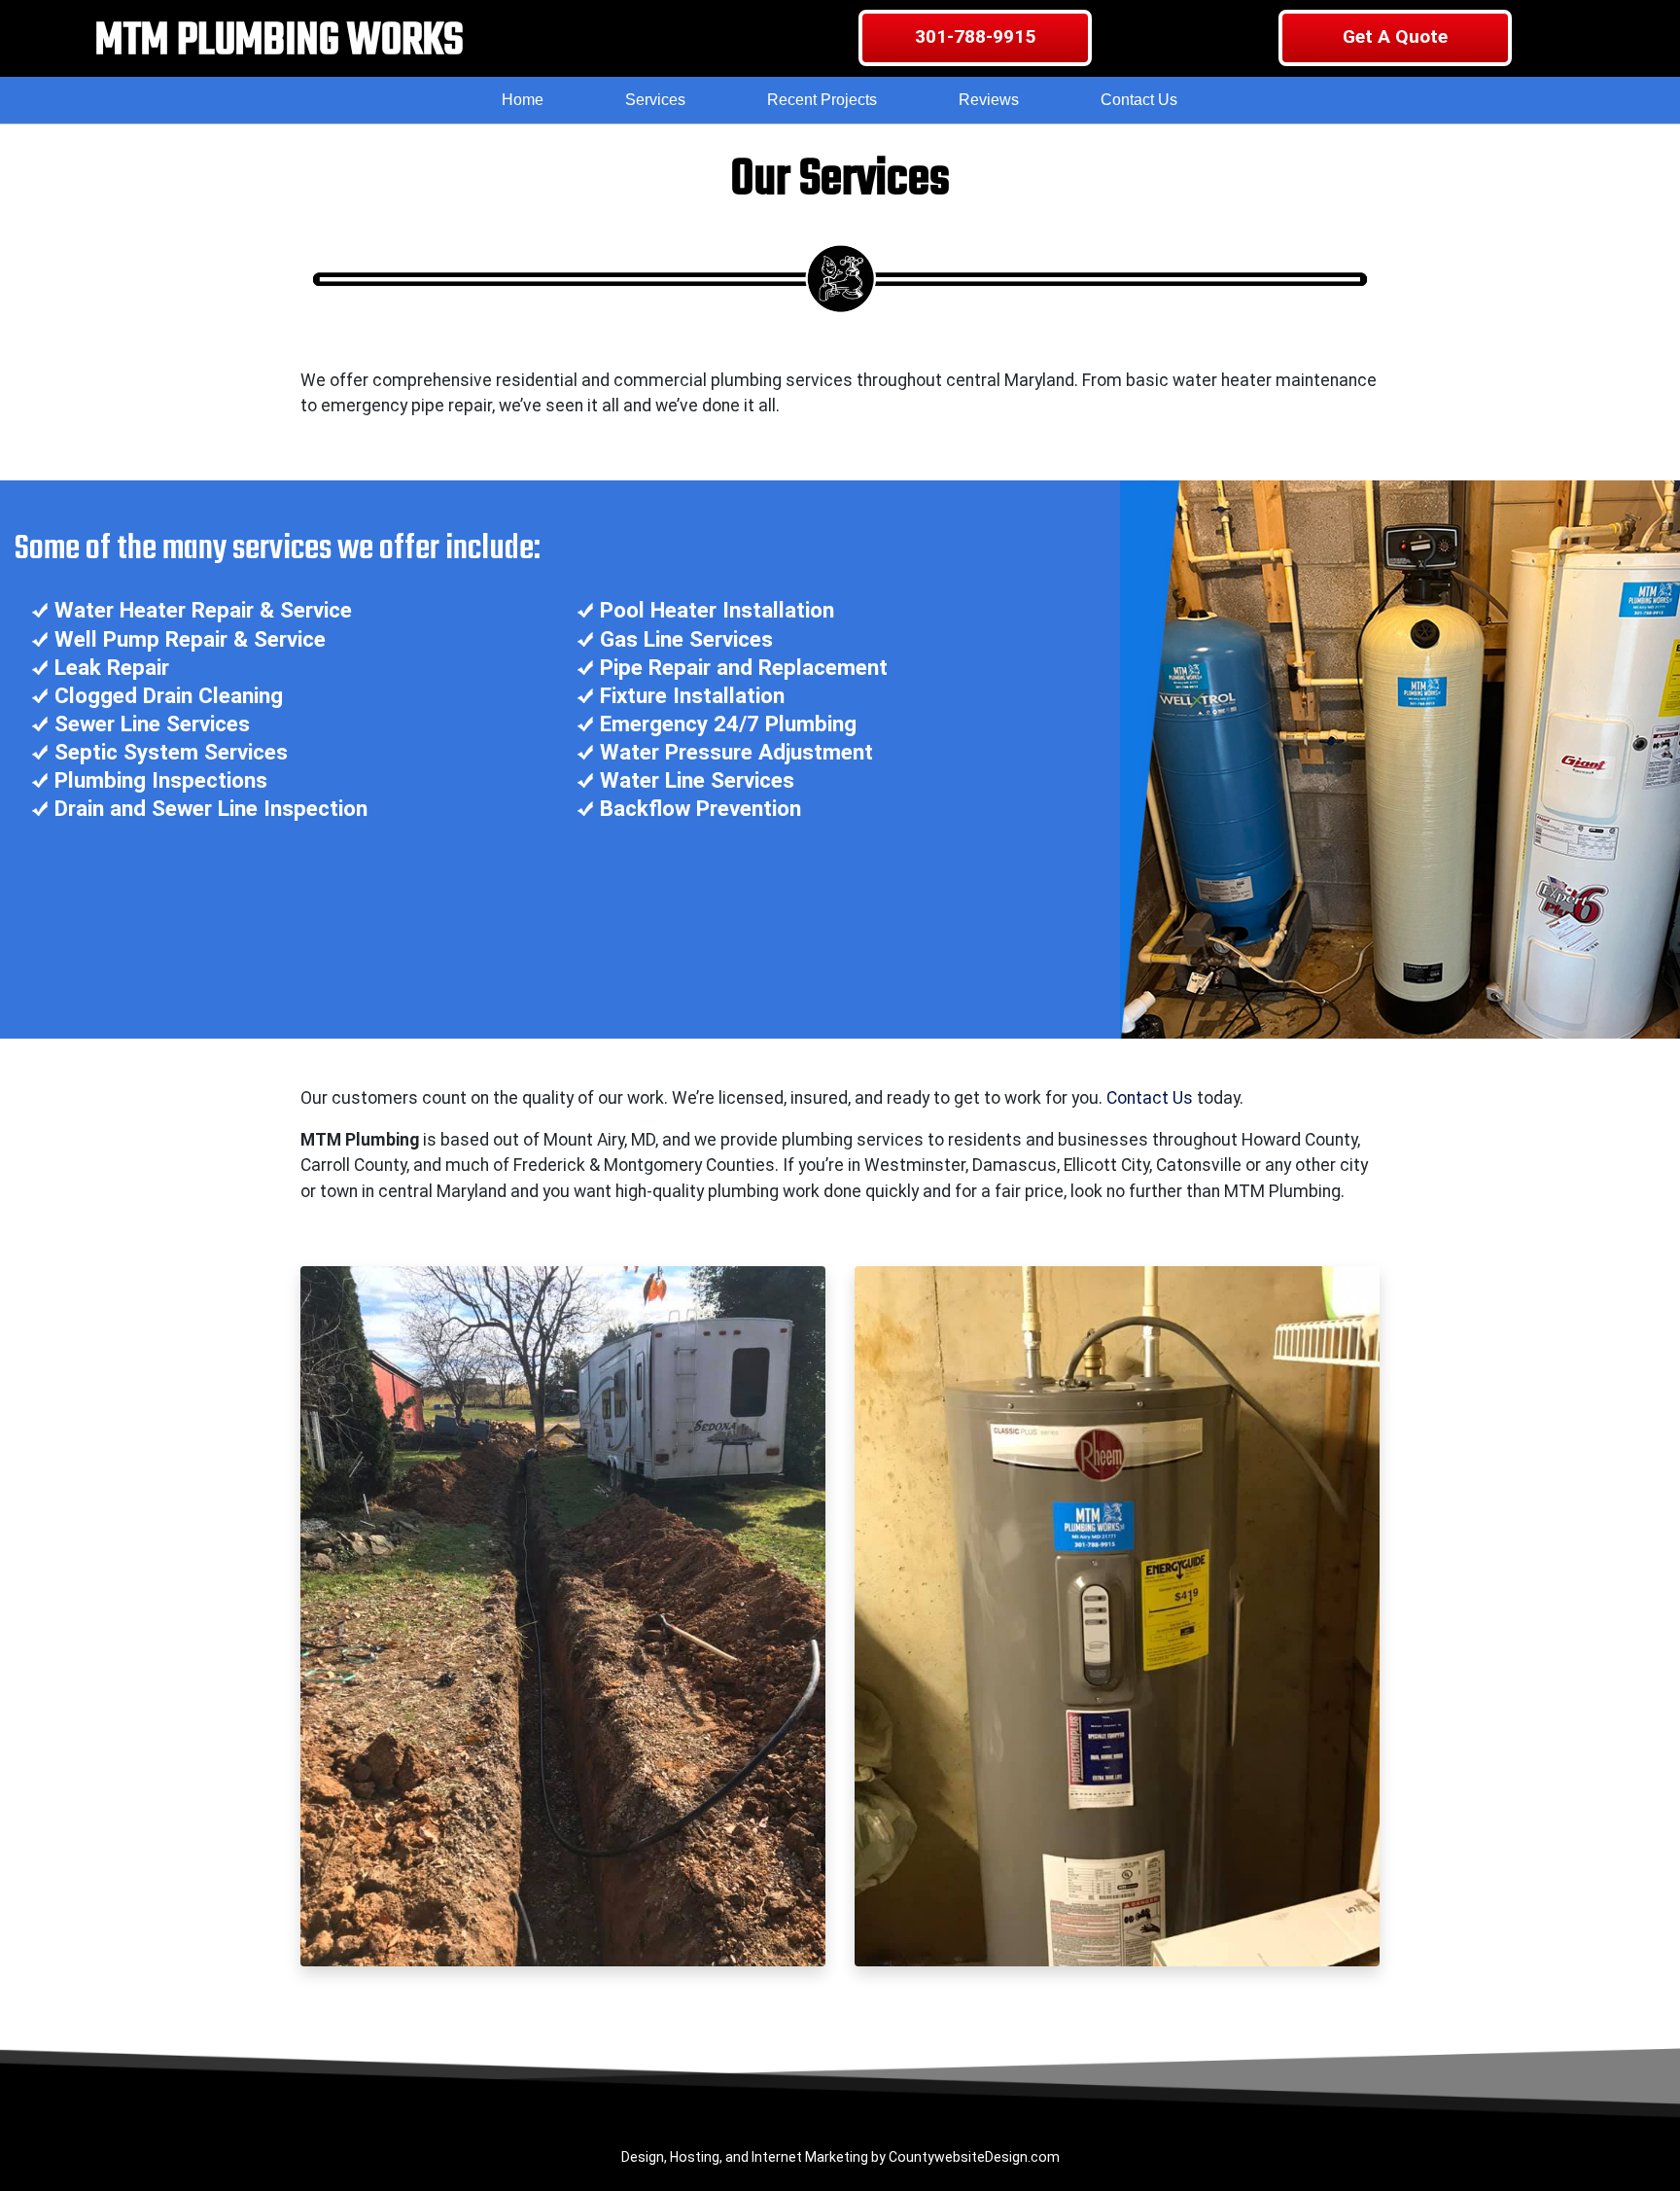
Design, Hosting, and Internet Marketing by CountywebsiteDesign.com (840, 2157)
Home (523, 100)
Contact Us (1139, 100)
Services (655, 100)
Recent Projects (822, 100)
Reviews (989, 100)
